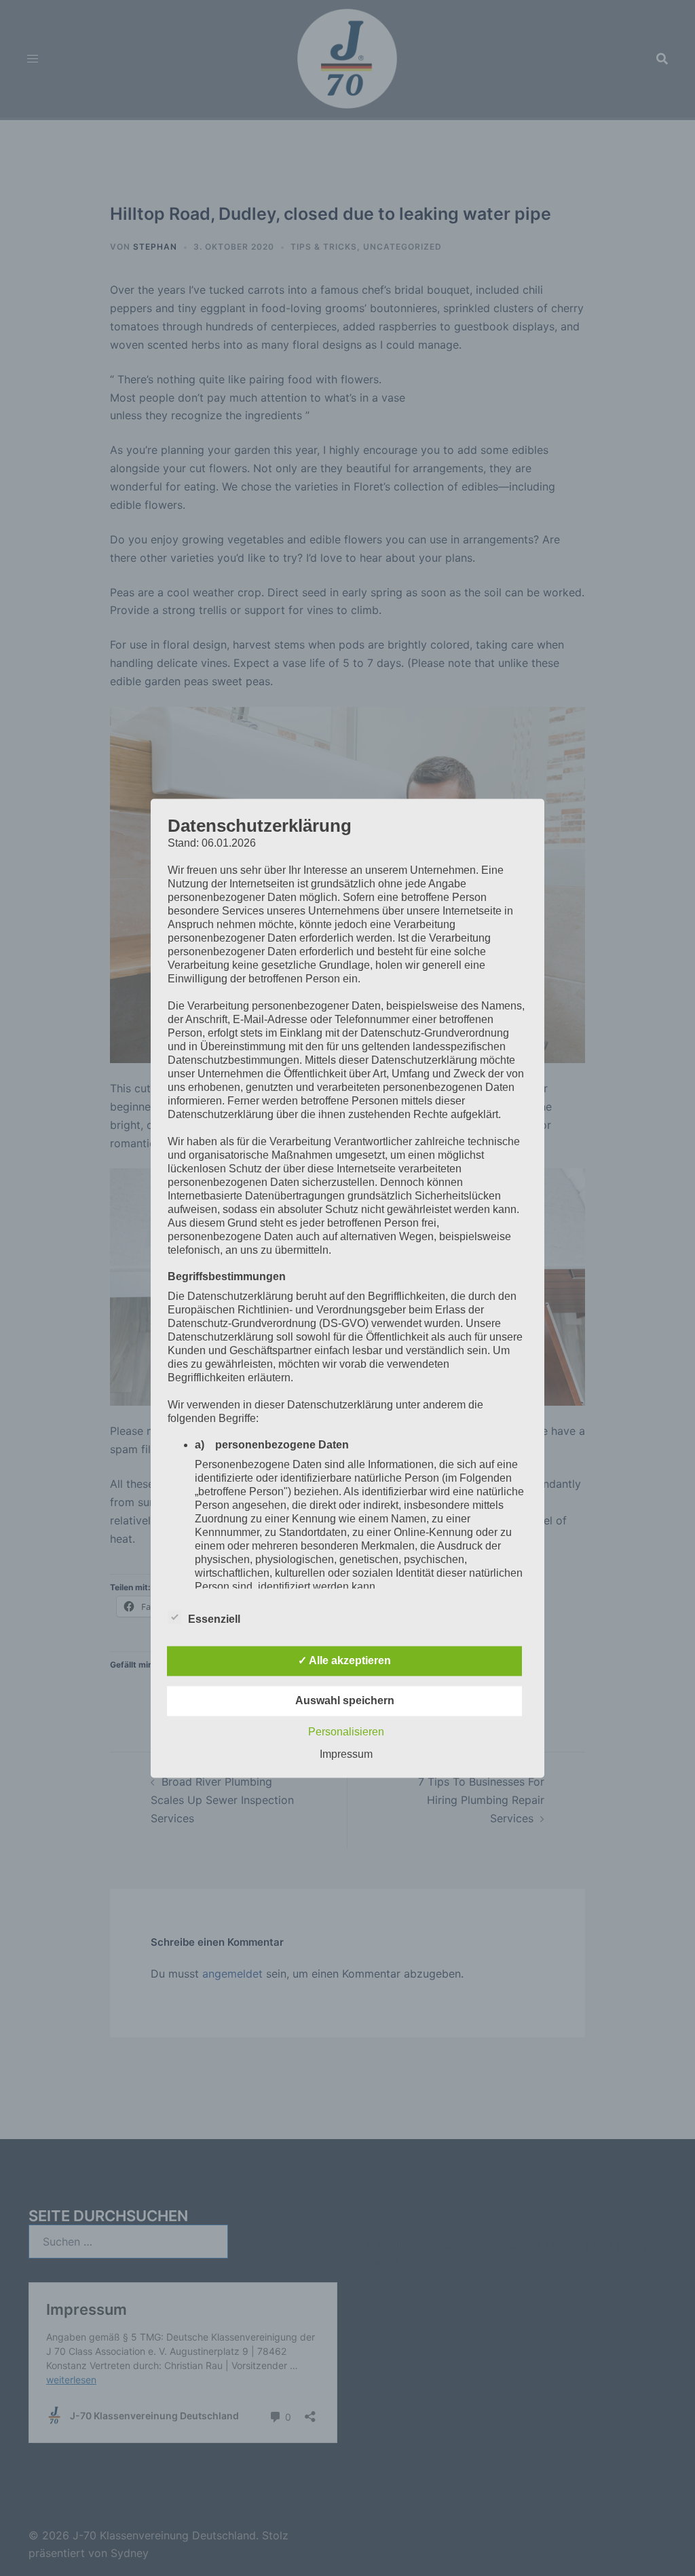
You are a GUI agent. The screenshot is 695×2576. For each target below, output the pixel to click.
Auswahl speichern (345, 1700)
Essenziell (214, 1619)
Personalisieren (346, 1732)
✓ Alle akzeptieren (344, 1660)
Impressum (346, 1754)
